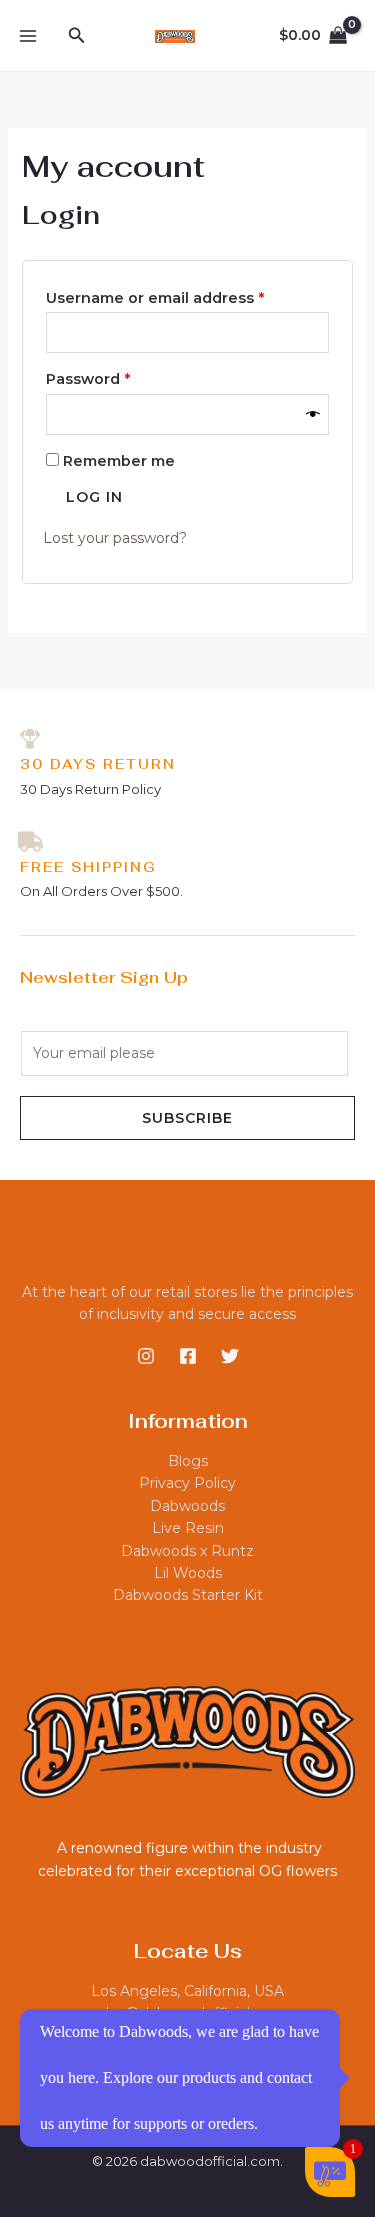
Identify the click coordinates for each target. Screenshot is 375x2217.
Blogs (188, 1461)
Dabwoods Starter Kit (188, 1595)
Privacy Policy (187, 1483)
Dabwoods (187, 1506)
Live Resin (188, 1528)
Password (122, 376)
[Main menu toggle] (28, 36)
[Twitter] (230, 1356)
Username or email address (188, 295)
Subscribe (187, 1118)
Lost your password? (115, 538)
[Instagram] (146, 1356)
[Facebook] (188, 1356)
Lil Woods (188, 1573)
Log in (94, 497)
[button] (77, 36)
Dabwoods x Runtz (187, 1551)
